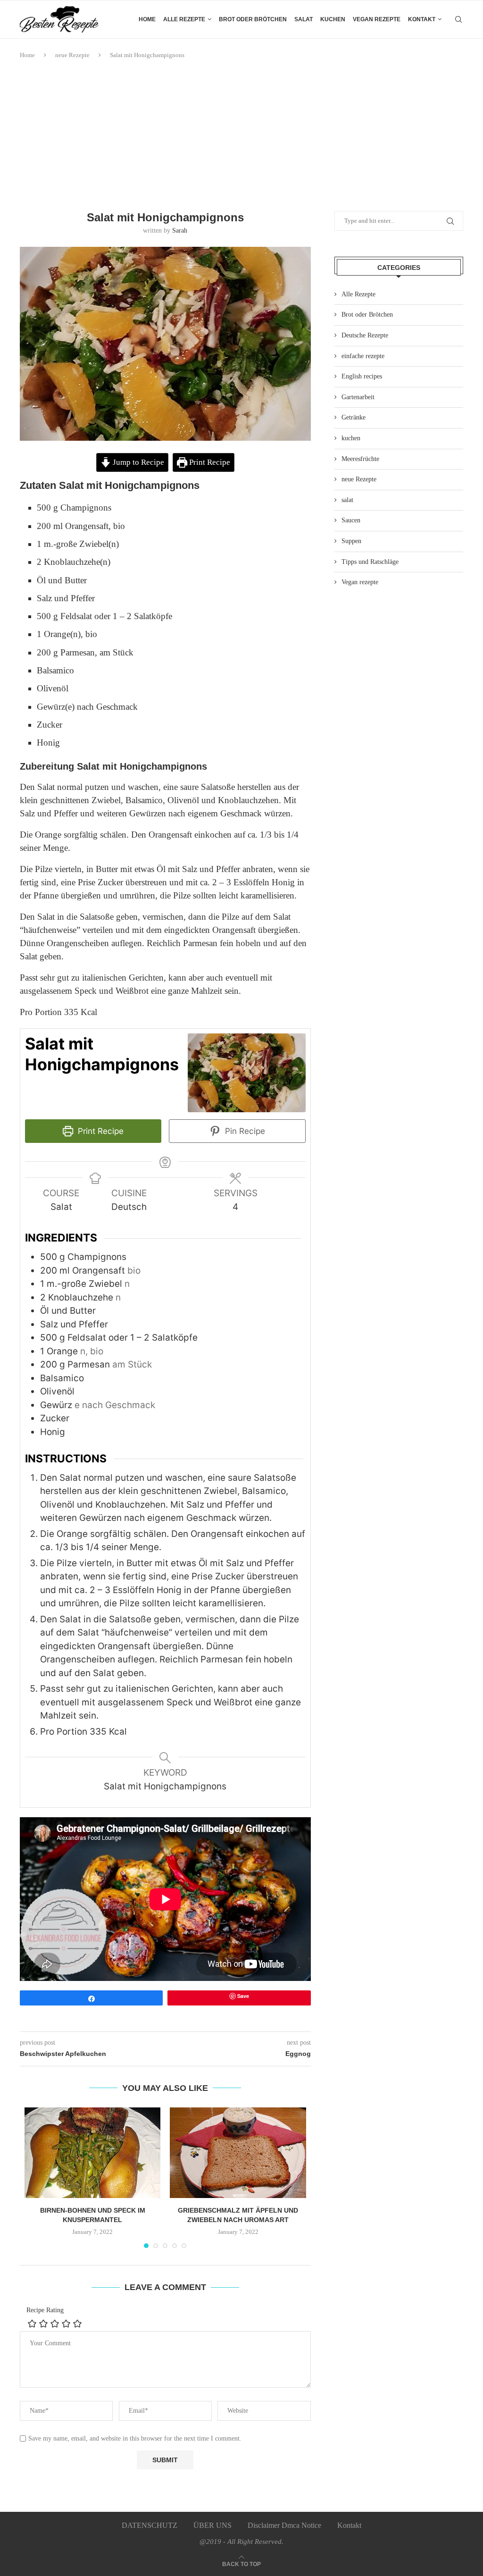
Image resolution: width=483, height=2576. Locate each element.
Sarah (180, 231)
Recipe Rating (45, 2310)
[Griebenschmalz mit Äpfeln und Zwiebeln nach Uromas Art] (238, 2153)
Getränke (354, 417)
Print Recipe (209, 462)
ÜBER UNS (212, 2525)
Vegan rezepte (377, 19)
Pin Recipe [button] (244, 1131)
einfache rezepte (363, 356)
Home (147, 19)
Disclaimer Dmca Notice (284, 2525)
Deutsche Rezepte (365, 335)
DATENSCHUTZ (150, 2525)
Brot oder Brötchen (253, 19)
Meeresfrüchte (360, 459)
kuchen (333, 19)
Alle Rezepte (358, 294)
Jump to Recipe (137, 462)
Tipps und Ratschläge (370, 562)
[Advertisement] (241, 135)
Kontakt (422, 19)
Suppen (351, 541)
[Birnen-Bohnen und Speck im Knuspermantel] (92, 2153)
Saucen (351, 520)
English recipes (362, 376)
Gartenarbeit (358, 397)
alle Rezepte (184, 19)
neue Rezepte (72, 55)
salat (304, 19)
